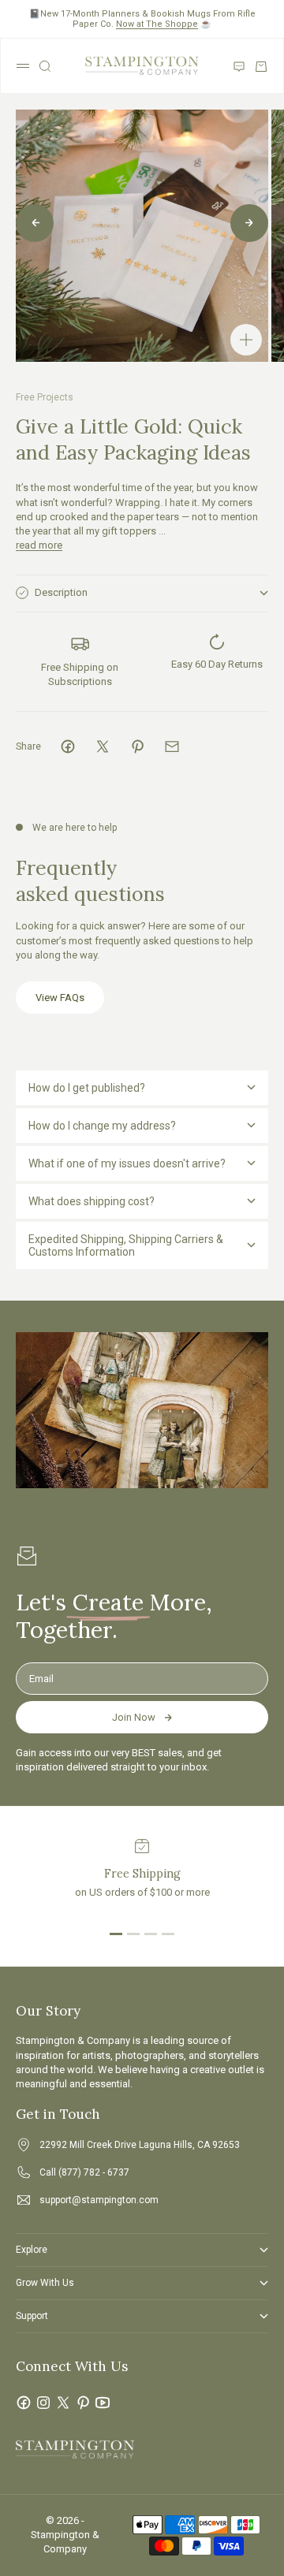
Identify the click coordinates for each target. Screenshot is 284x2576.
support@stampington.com (99, 2200)
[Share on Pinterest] (137, 746)
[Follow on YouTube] (103, 2403)
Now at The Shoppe (157, 24)
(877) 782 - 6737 (94, 2172)
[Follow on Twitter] (63, 2403)
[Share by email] (172, 746)
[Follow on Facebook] (24, 2403)
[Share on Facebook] (68, 746)
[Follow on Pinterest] (83, 2403)
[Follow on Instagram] (43, 2403)
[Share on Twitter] (103, 746)
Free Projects (45, 397)
